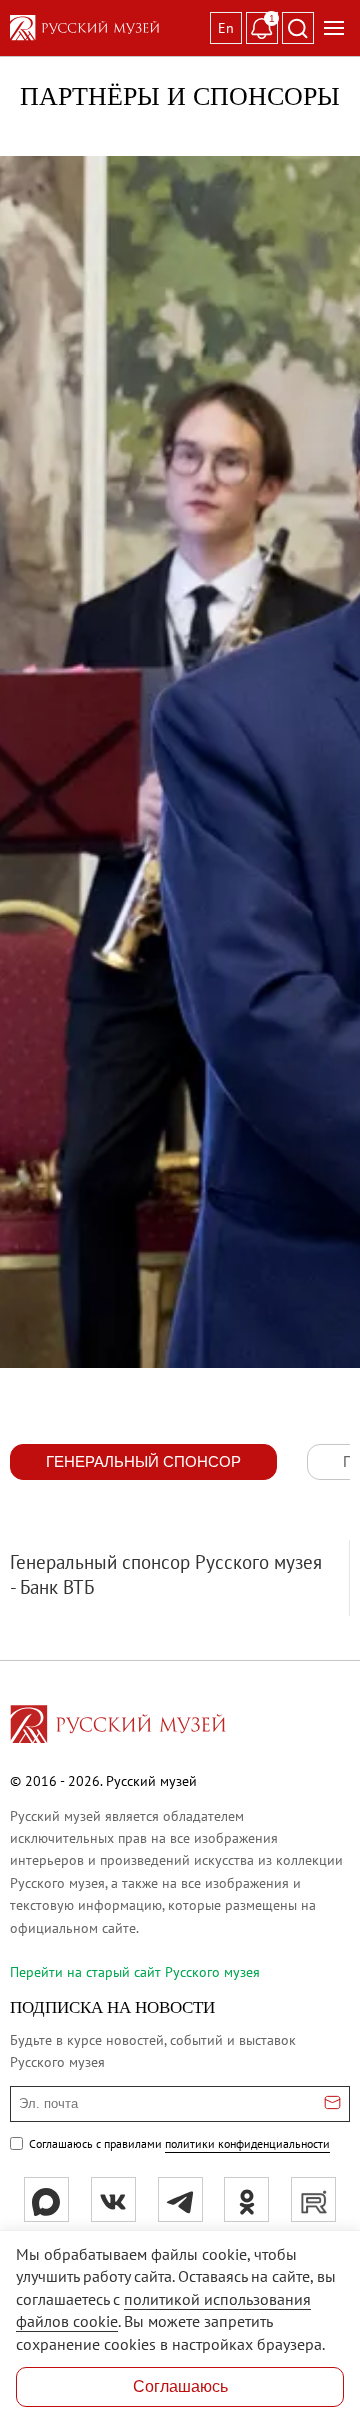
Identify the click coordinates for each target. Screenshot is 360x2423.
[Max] (46, 2199)
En (226, 28)
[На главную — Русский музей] (106, 28)
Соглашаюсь (180, 2386)
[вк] (113, 2199)
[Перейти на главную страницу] (118, 1727)
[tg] (180, 2199)
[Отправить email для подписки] (332, 2104)
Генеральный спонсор (143, 1461)
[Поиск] (298, 28)
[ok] (246, 2199)
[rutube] (313, 2199)
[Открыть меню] (334, 28)
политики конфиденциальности (247, 2143)
